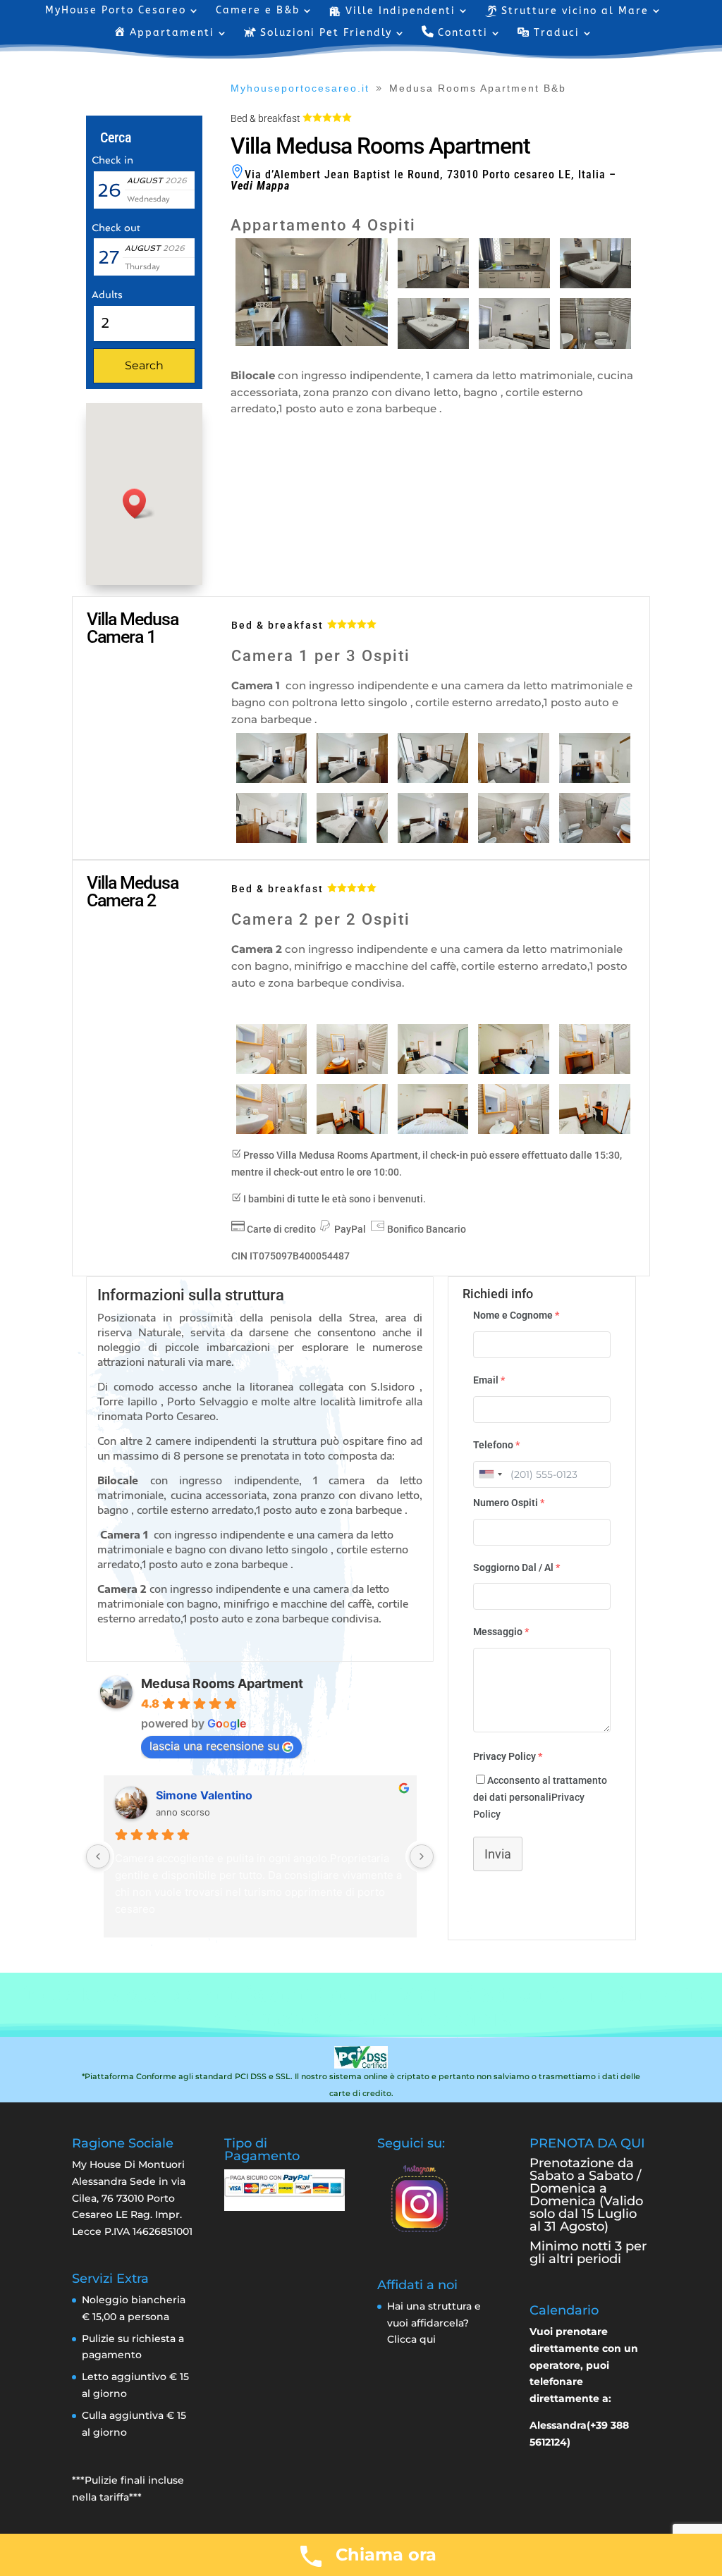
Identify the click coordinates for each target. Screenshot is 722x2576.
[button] (139, 504)
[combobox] (490, 1474)
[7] (352, 839)
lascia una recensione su (214, 1746)
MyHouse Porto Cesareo (116, 11)
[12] (514, 1130)
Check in (112, 160)
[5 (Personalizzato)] (595, 285)
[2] (352, 779)
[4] (514, 779)
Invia (498, 1854)
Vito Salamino (193, 1795)
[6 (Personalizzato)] (433, 345)
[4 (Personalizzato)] (514, 285)
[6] (272, 839)
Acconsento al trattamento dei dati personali (540, 1797)
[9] (514, 839)
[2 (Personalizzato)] (312, 343)
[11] (595, 839)
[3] (433, 779)
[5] (595, 779)
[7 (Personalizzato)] (514, 345)
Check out (116, 228)
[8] (433, 839)
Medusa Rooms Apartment (222, 1683)
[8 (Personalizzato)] (595, 345)
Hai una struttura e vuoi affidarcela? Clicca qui (434, 2323)
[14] (433, 1071)
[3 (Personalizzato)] (433, 285)
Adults (107, 295)
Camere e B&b (258, 11)
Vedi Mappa (260, 186)
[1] (272, 779)
